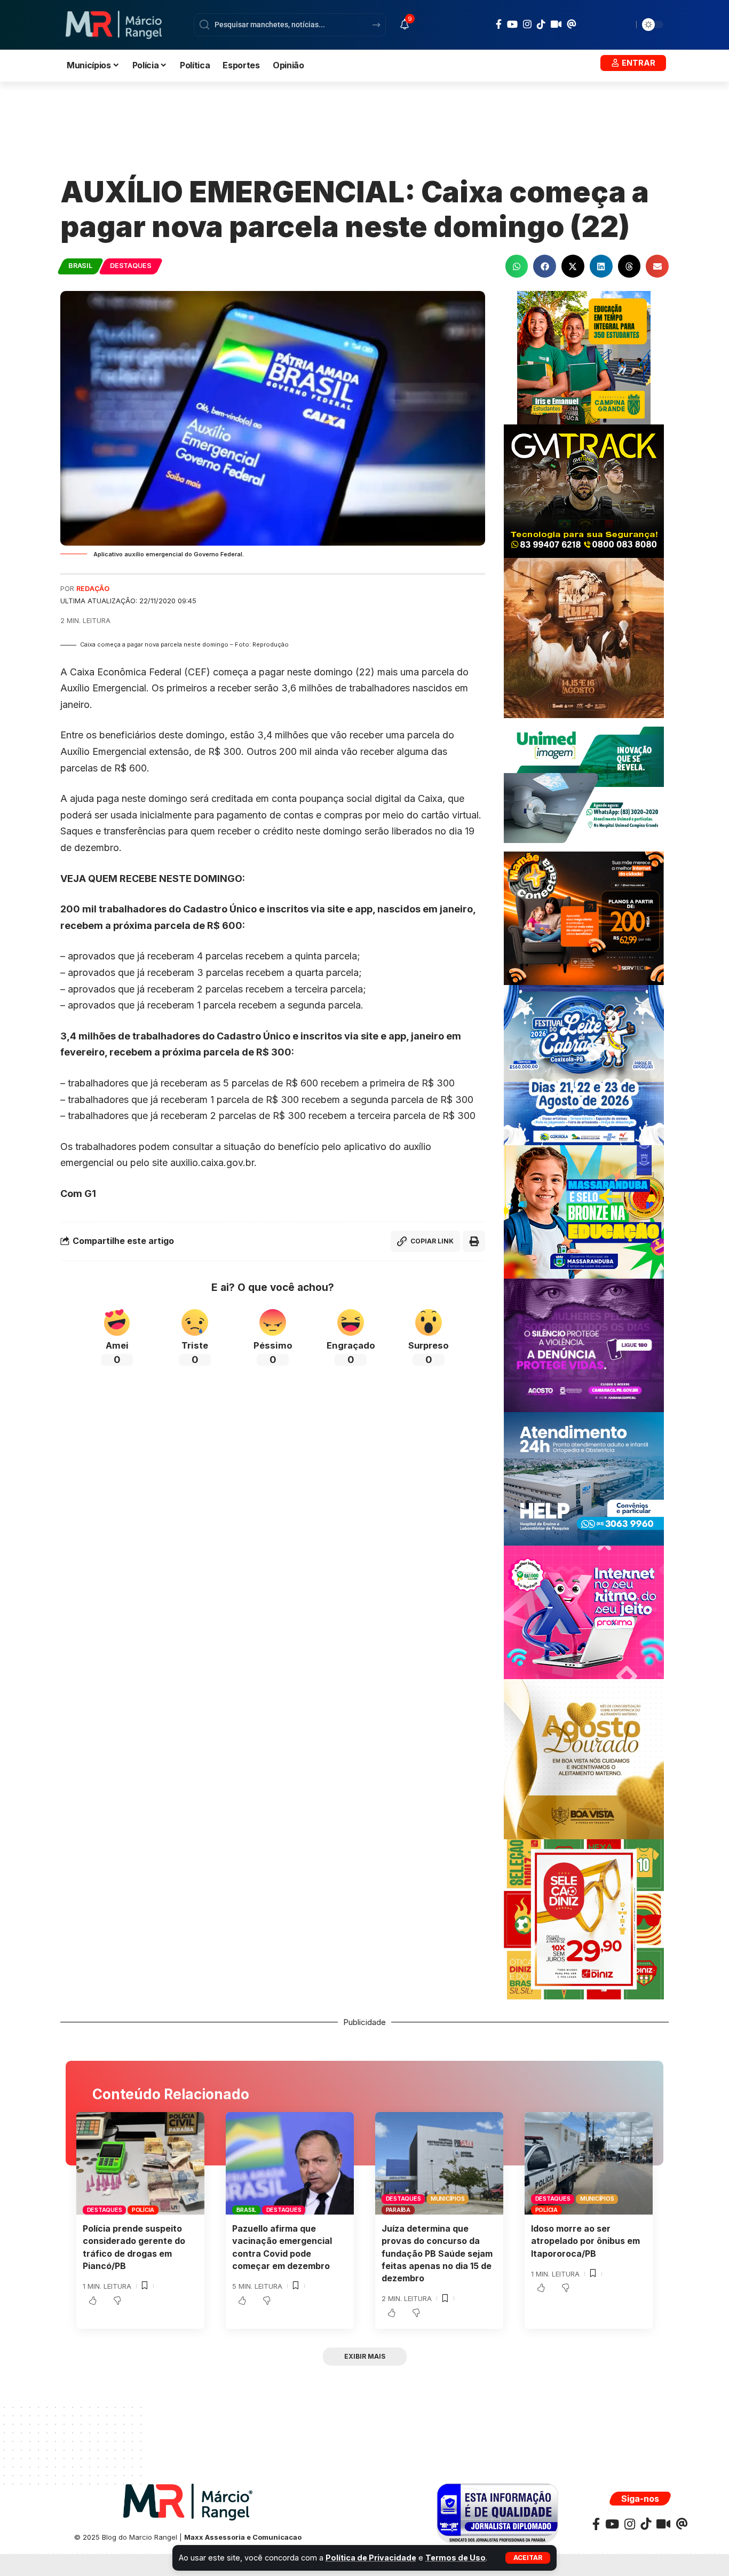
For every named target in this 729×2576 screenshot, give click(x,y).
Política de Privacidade (371, 2558)
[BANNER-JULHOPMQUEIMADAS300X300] (584, 637)
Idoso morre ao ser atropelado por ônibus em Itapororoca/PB (585, 2241)
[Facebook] (499, 24)
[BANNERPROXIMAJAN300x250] (584, 1612)
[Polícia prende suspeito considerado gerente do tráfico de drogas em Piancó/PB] (140, 2163)
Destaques (131, 266)
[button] (528, 2558)
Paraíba (398, 2210)
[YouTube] (512, 24)
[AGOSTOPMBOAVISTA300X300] (584, 1758)
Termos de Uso (455, 2558)
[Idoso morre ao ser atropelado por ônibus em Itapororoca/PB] (589, 2163)
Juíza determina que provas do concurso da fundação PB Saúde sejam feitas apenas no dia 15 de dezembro (437, 2253)
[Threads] (572, 24)
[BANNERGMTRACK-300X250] (584, 490)
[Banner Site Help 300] (584, 1478)
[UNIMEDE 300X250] (584, 784)
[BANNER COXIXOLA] (584, 1064)
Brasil (80, 266)
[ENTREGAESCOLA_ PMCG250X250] (584, 357)
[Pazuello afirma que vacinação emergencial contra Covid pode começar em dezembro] (290, 2163)
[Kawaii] (556, 24)
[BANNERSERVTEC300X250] (584, 917)
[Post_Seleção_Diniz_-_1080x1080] (584, 1919)
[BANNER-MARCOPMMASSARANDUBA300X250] (584, 1211)
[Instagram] (527, 24)
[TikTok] (541, 24)
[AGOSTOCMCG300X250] (584, 1345)
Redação (93, 589)
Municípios (448, 2199)
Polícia (143, 2210)
